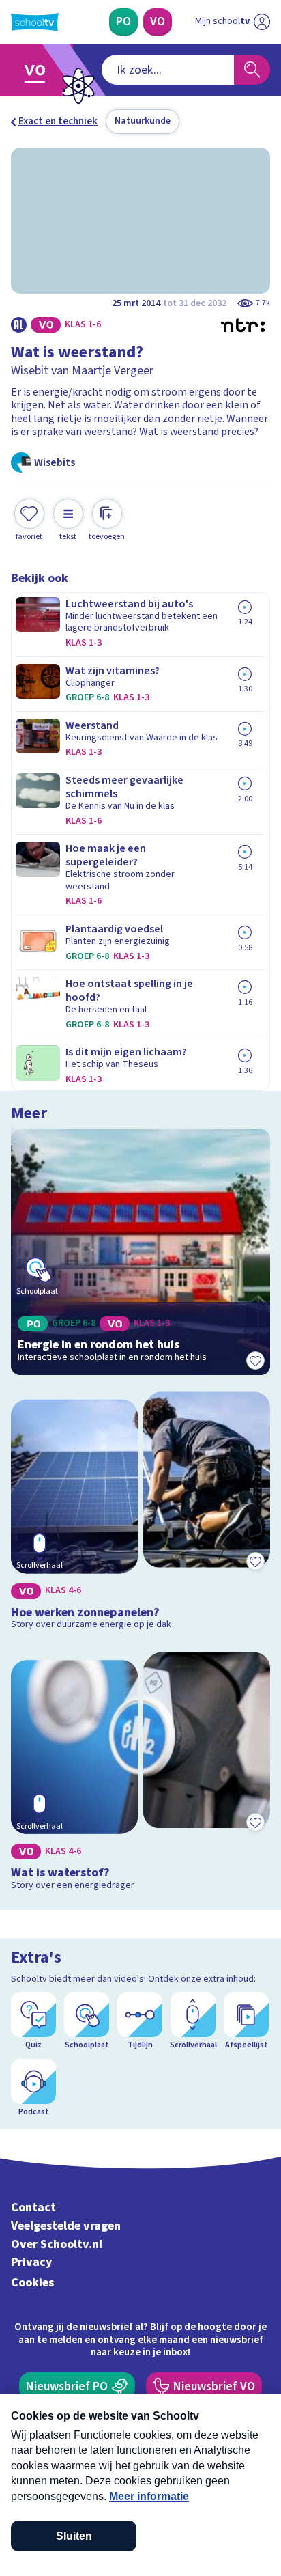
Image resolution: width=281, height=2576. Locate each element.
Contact (33, 2207)
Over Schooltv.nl (57, 2244)
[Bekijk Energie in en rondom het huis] (140, 1252)
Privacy (32, 2262)
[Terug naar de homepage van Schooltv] (35, 22)
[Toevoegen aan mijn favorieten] (255, 1360)
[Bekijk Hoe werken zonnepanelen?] (140, 1513)
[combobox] (168, 70)
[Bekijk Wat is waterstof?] (140, 1774)
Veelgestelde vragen (66, 2226)
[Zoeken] (252, 70)
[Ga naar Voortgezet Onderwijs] (39, 70)
